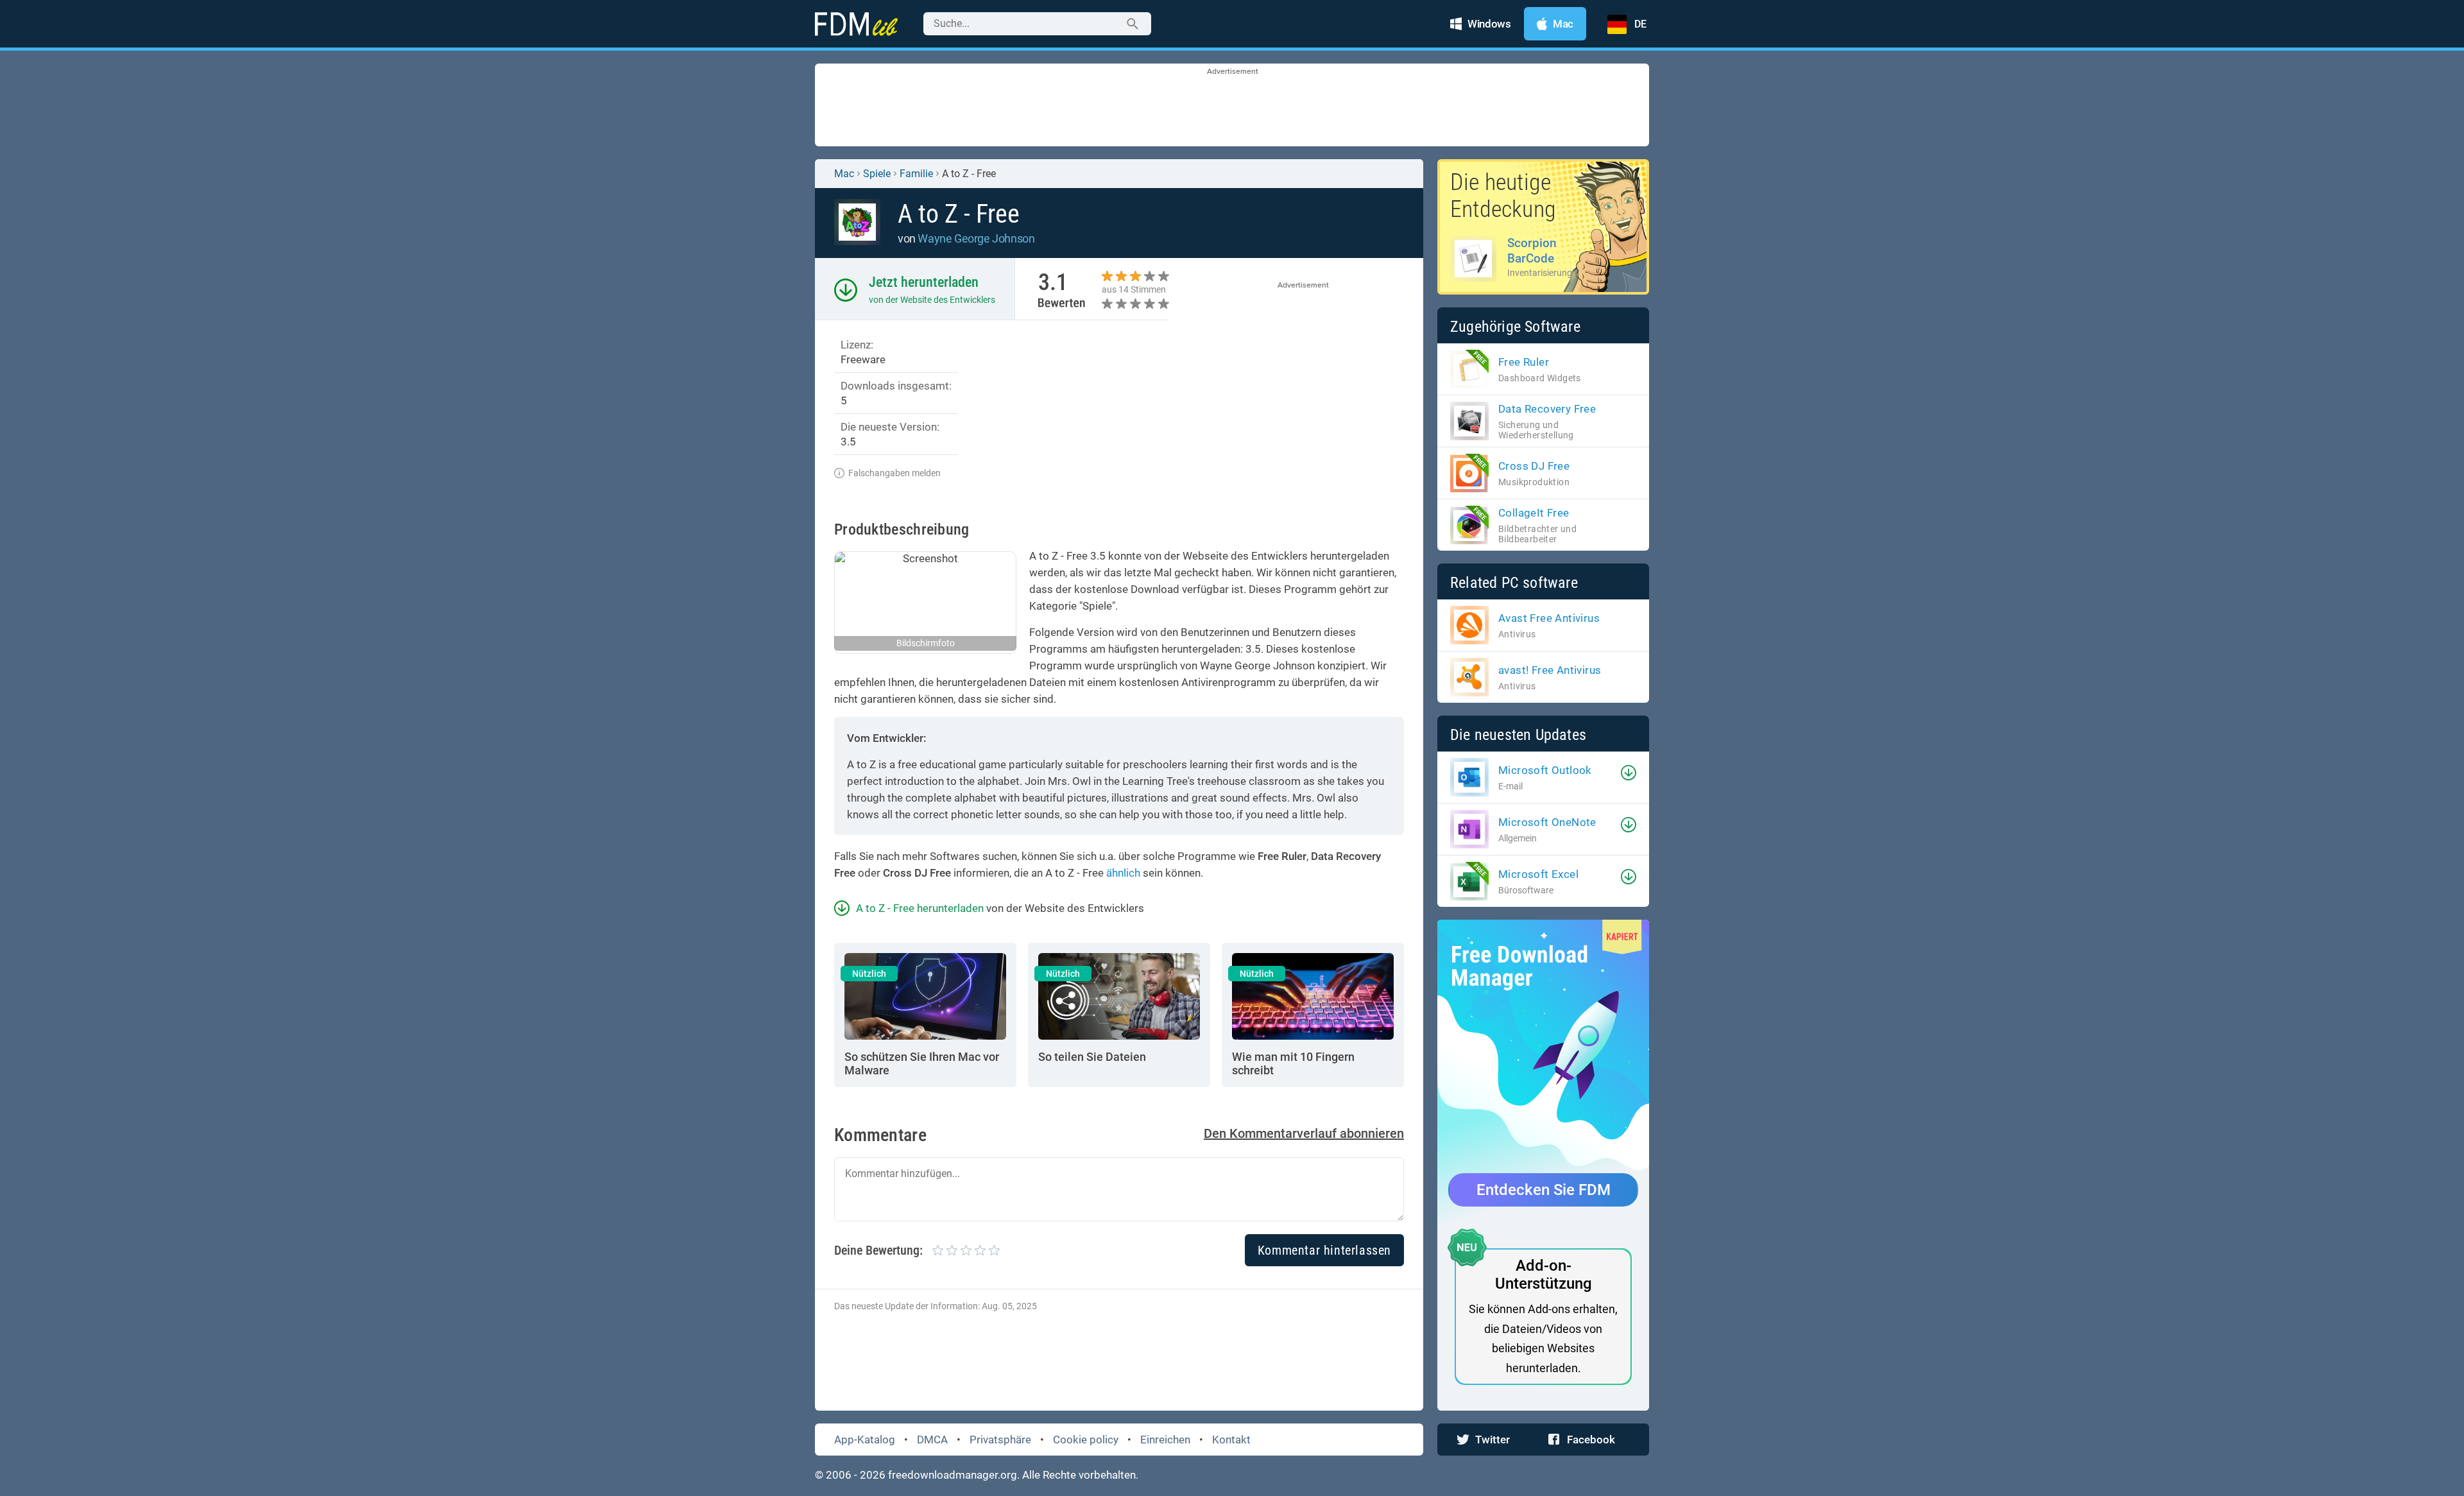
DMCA (932, 1440)
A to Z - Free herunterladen (920, 908)
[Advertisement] (1232, 106)
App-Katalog (865, 1440)
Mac (844, 174)
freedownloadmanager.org (953, 1475)
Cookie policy (1086, 1440)
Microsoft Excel (1538, 874)
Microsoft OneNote (1547, 822)
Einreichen (1165, 1440)
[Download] (1629, 773)
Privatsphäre (1000, 1440)
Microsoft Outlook (1545, 770)
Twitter (1493, 1440)
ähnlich (1123, 873)
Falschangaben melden (894, 473)
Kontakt (1231, 1440)
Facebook (1591, 1440)
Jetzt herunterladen (924, 282)
